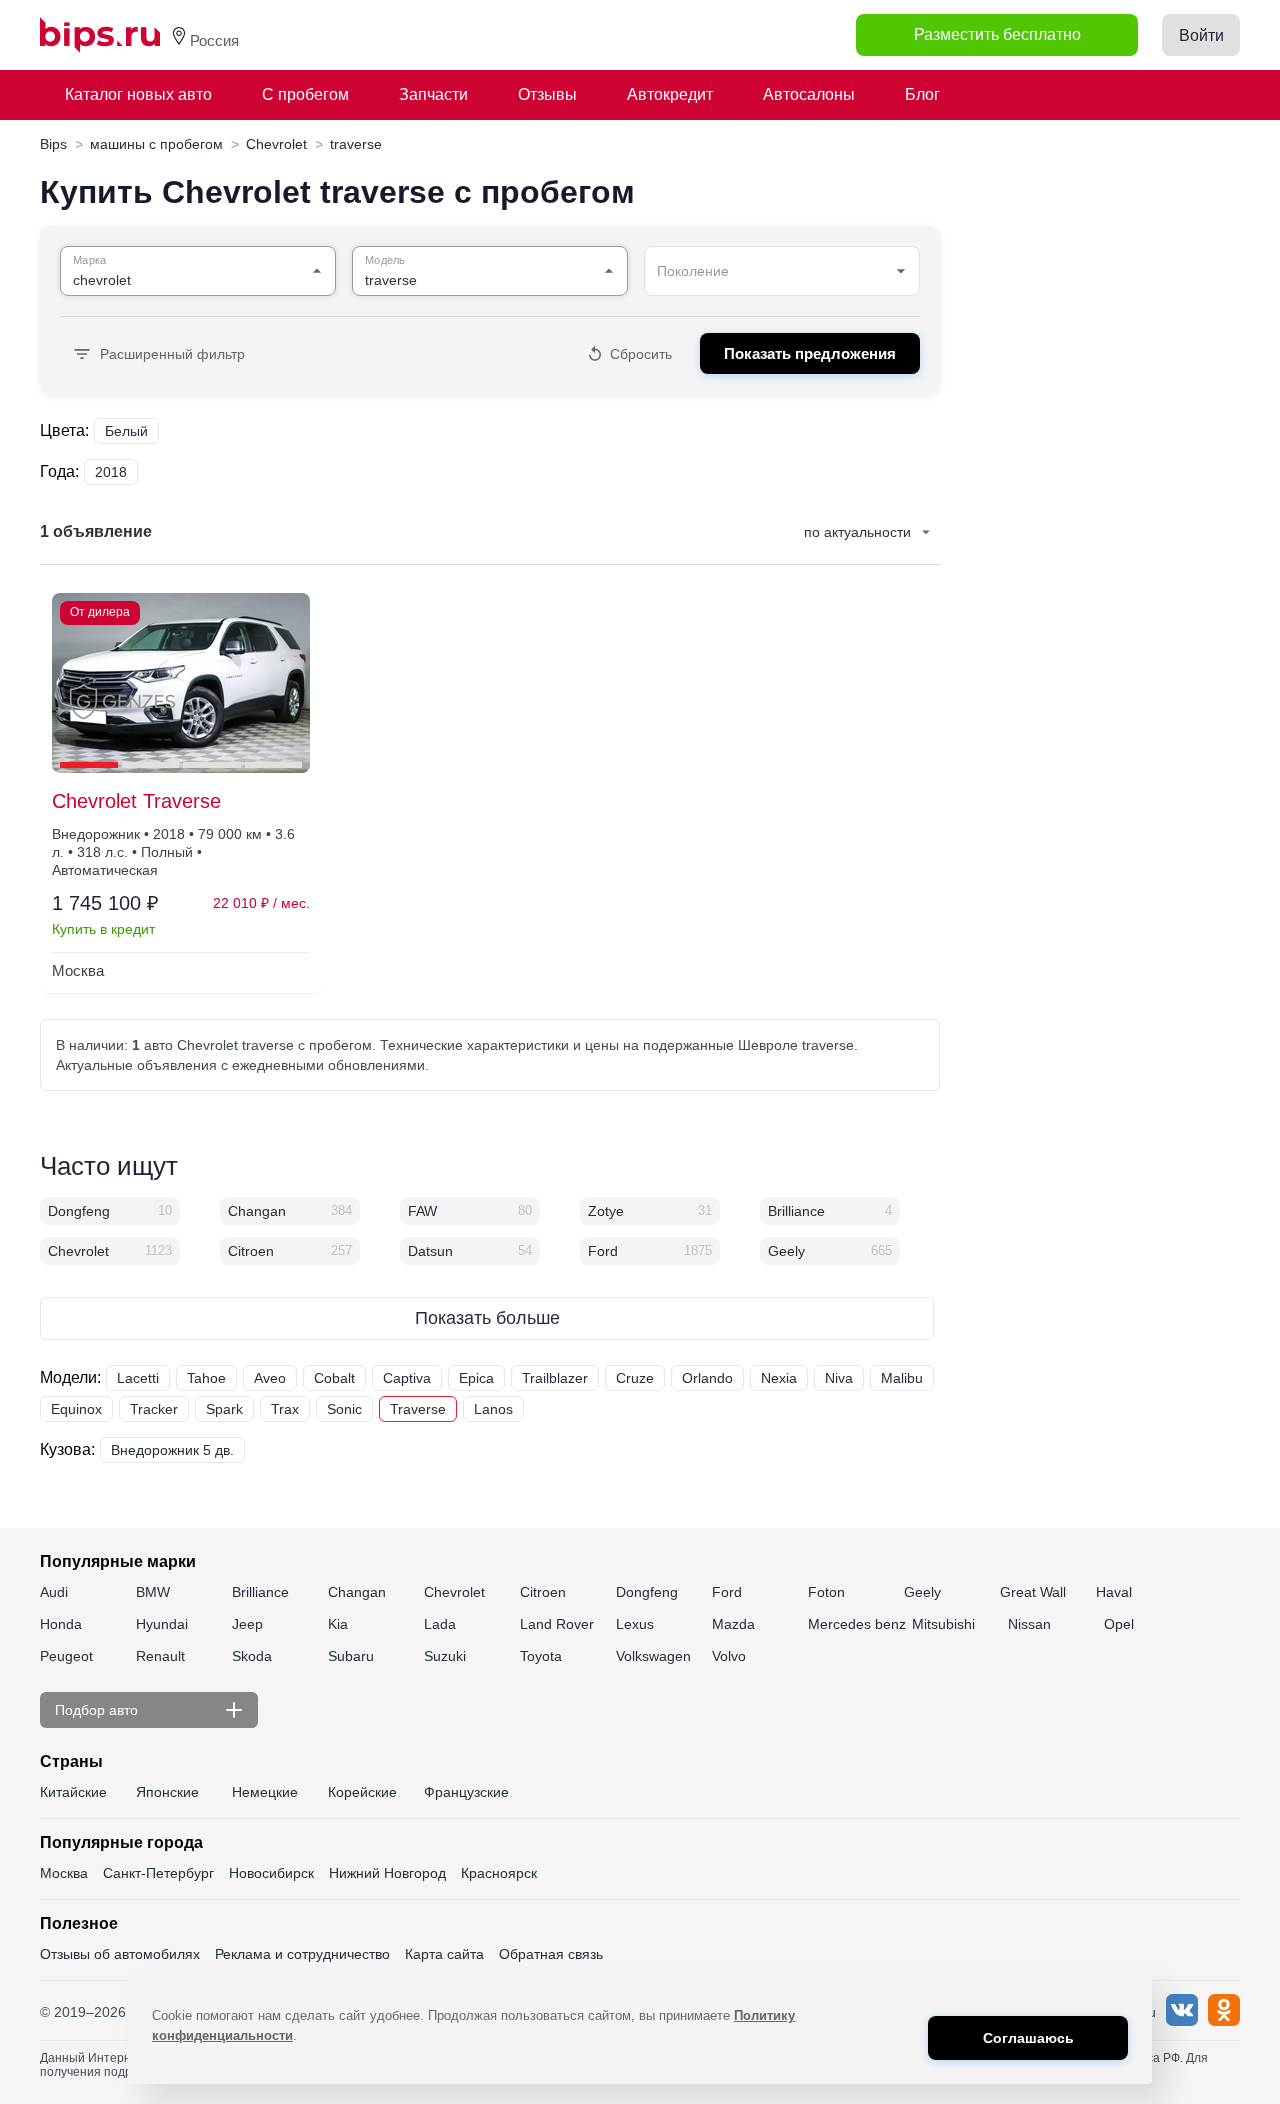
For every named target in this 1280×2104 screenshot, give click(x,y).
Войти (1201, 35)
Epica (476, 1378)
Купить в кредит (103, 929)
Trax (285, 1409)
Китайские (73, 1792)
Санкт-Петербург (158, 1873)
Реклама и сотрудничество (302, 1954)
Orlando (707, 1378)
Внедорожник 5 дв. (172, 1450)
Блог (922, 94)
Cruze (635, 1378)
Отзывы (547, 94)
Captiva (407, 1378)
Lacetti (138, 1378)
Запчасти (433, 94)
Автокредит (670, 94)
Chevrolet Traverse (136, 801)
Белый (126, 431)
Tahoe (206, 1378)
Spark (224, 1409)
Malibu (902, 1378)
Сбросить (641, 354)
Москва (64, 1873)
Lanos (493, 1409)
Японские (167, 1792)
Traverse (418, 1409)
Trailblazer (555, 1378)
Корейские (362, 1792)
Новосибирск (271, 1873)
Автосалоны (809, 94)
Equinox (76, 1409)
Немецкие (265, 1792)
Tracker (154, 1409)
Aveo (270, 1378)
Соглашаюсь (1028, 2038)
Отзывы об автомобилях (120, 1954)
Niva (839, 1378)
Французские (466, 1792)
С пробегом (305, 94)
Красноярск (499, 1873)
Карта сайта (444, 1954)
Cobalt (334, 1378)
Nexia (779, 1378)
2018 (111, 472)
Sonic (344, 1409)
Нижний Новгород (387, 1873)
